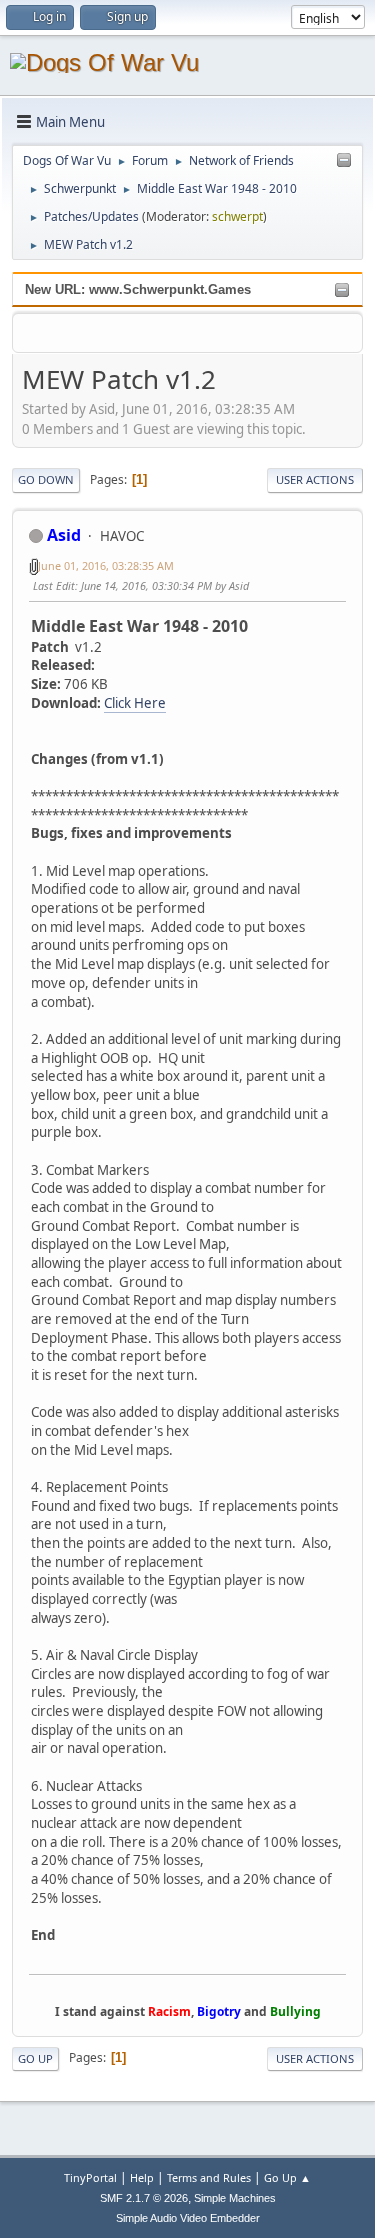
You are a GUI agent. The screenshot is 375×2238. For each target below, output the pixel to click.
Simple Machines (235, 2198)
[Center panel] (344, 161)
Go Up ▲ (287, 2177)
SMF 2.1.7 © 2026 (144, 2198)
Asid (64, 535)
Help (142, 2177)
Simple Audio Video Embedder (188, 2218)
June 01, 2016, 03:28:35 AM (106, 565)
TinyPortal (90, 2177)
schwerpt (237, 216)
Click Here (135, 703)
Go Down (46, 479)
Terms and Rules (209, 2177)
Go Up (35, 2058)
